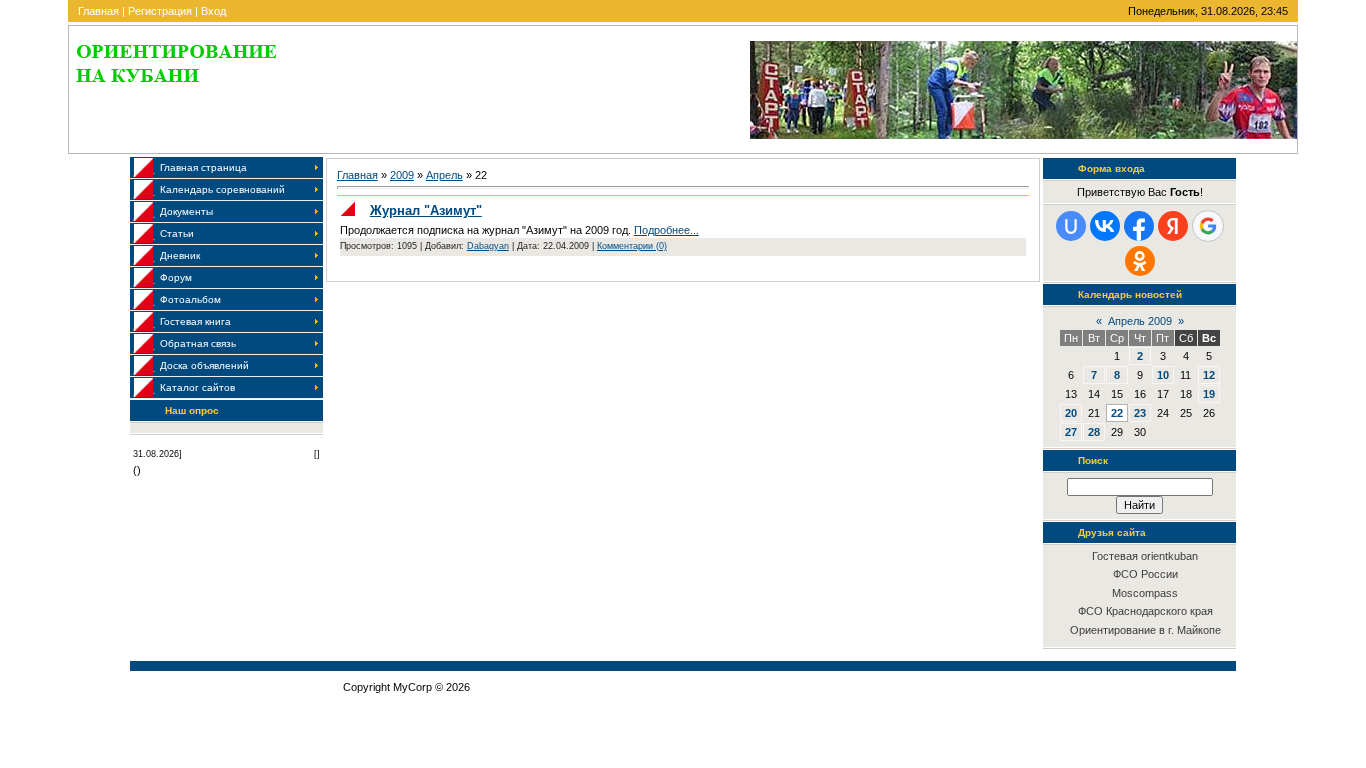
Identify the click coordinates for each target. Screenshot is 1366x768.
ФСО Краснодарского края (1145, 611)
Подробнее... (666, 230)
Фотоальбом (190, 299)
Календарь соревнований (222, 189)
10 (1163, 375)
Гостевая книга (195, 321)
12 (1209, 375)
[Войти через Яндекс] (1173, 226)
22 (1117, 413)
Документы (186, 211)
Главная (98, 11)
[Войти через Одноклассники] (1140, 261)
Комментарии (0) (632, 246)
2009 (402, 175)
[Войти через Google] (1208, 226)
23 (1140, 413)
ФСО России (1145, 574)
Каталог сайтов (197, 387)
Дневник (180, 255)
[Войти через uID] (1071, 226)
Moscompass (1145, 593)
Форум (176, 277)
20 (1071, 413)
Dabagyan (488, 246)
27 (1071, 432)
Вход (213, 11)
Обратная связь (198, 343)
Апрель (444, 175)
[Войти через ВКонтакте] (1105, 226)
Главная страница (203, 167)
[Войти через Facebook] (1139, 226)
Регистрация (160, 11)
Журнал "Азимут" (426, 210)
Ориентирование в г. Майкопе (1145, 630)
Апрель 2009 (1140, 321)
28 (1094, 432)
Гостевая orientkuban (1145, 556)
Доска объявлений (204, 365)
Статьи (177, 233)
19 (1209, 394)
